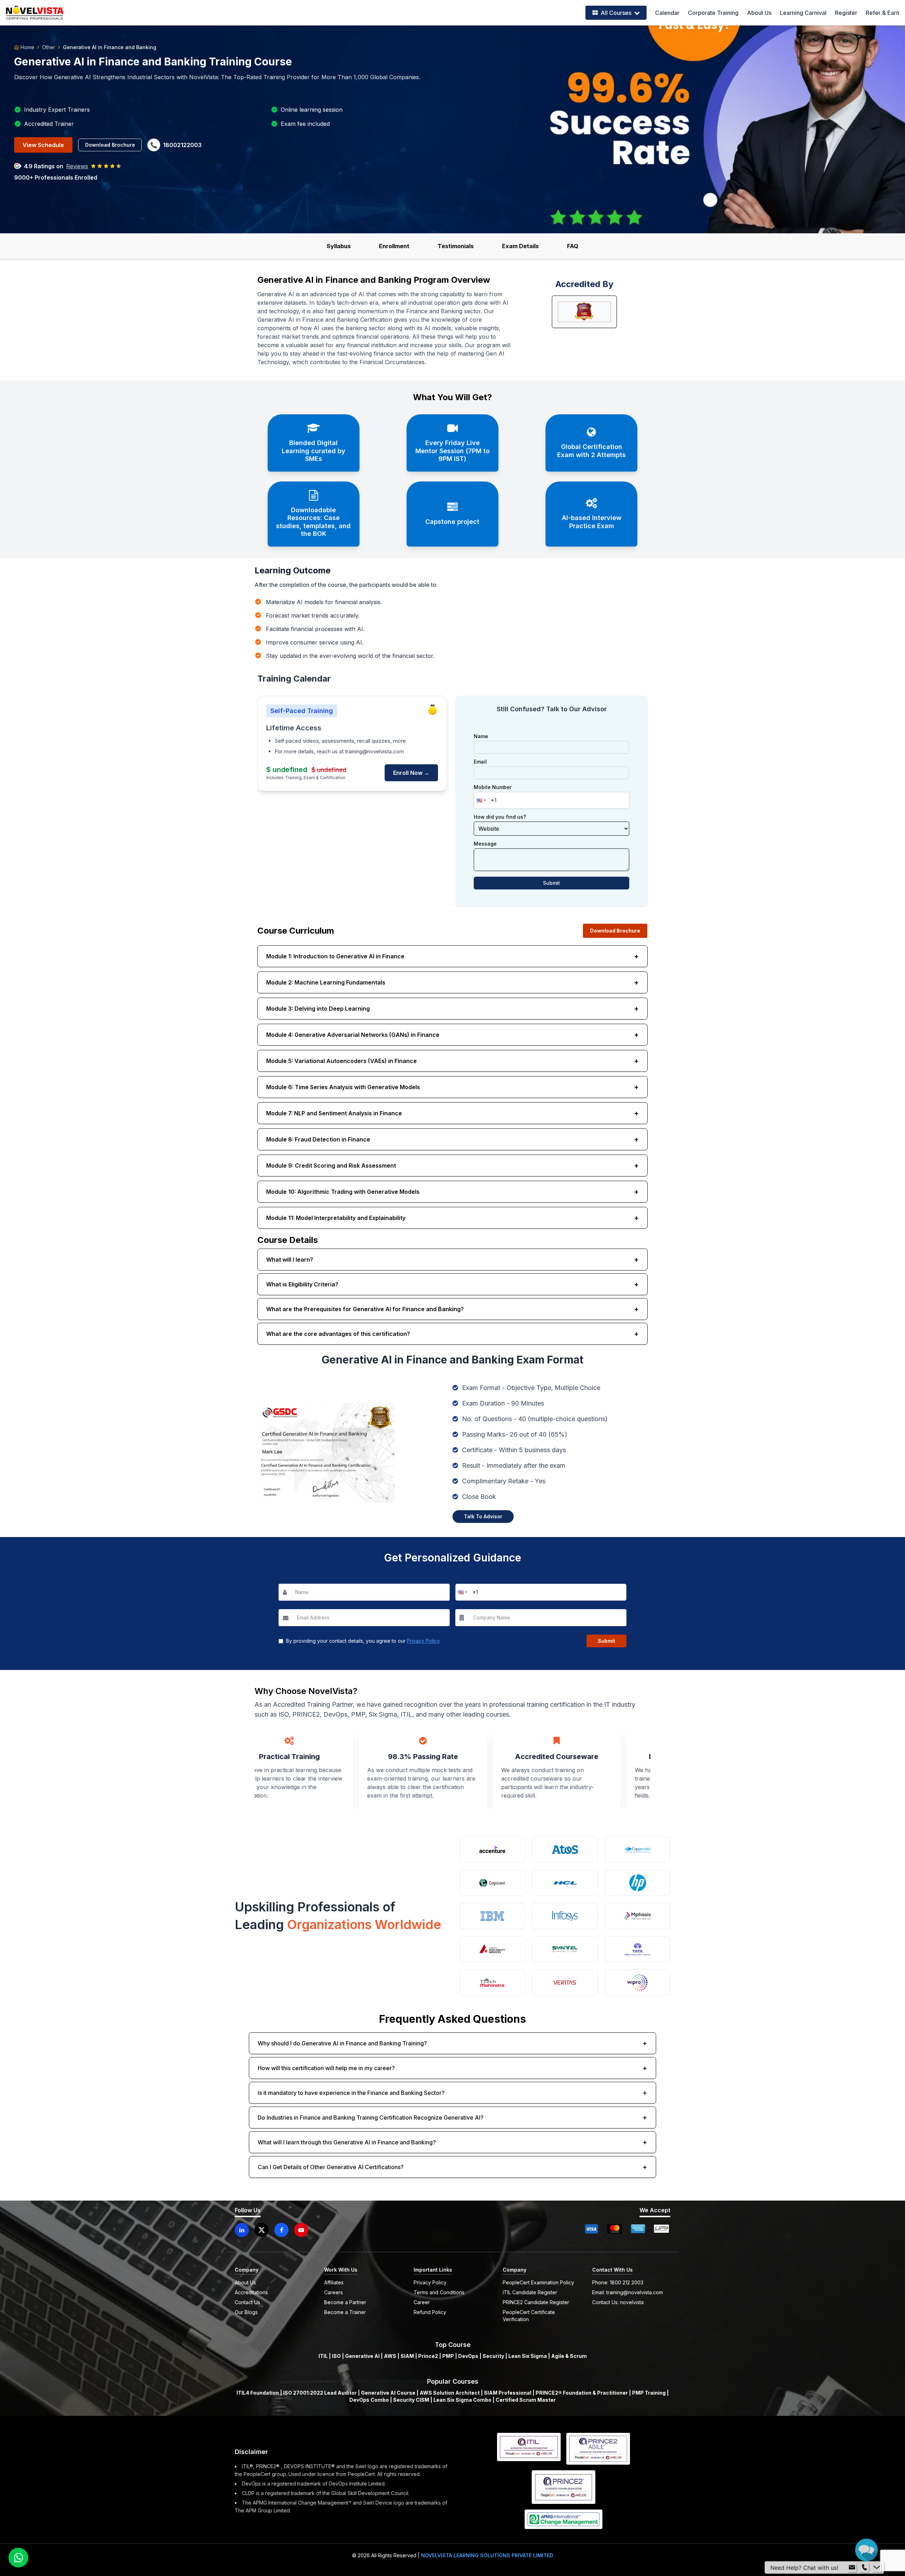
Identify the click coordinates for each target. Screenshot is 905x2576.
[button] (480, 800)
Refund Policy (430, 2312)
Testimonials (456, 246)
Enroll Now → (411, 773)
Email (480, 762)
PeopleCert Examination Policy (538, 2282)
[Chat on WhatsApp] (18, 2558)
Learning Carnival (803, 13)
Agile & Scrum (569, 2356)
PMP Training (649, 2393)
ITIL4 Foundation (258, 2393)
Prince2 (428, 2356)
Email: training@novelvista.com (627, 2292)
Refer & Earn (883, 13)
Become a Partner (345, 2302)
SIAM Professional (508, 2393)
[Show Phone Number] (864, 2566)
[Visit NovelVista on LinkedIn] (242, 2230)
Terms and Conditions (439, 2292)
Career (422, 2302)
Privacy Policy (423, 1641)
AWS (390, 2356)
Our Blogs (246, 2312)
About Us (759, 13)
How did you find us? (500, 817)
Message (485, 844)
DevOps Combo (369, 2400)
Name (481, 736)
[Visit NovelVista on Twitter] (262, 2230)
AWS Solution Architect (450, 2393)
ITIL (323, 2356)
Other (49, 47)
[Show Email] (852, 2566)
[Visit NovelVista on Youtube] (301, 2230)
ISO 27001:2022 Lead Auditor (320, 2393)
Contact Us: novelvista (618, 2302)
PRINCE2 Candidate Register (536, 2302)
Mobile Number (493, 787)
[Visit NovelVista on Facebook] (281, 2230)
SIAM (407, 2356)
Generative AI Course (388, 2393)
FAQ (573, 246)
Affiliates (334, 2282)
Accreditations (251, 2292)
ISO (336, 2356)
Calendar (667, 13)
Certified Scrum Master (526, 2400)
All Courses (616, 13)
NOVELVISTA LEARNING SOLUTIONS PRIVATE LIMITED (487, 2555)
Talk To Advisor (483, 1516)
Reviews (77, 166)
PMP (448, 2356)
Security (493, 2356)
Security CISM (411, 2400)
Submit (551, 883)
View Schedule (43, 145)
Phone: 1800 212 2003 (618, 2282)
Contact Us (247, 2302)
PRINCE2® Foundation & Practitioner (582, 2393)
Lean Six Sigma (528, 2356)
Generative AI (362, 2356)
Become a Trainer (345, 2312)
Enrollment (394, 246)
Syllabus (339, 246)
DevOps (468, 2356)
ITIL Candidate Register (530, 2292)
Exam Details (520, 246)
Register (846, 13)
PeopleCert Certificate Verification (529, 2316)
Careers (334, 2292)
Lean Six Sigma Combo (462, 2400)
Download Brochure (110, 145)
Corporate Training (713, 13)
